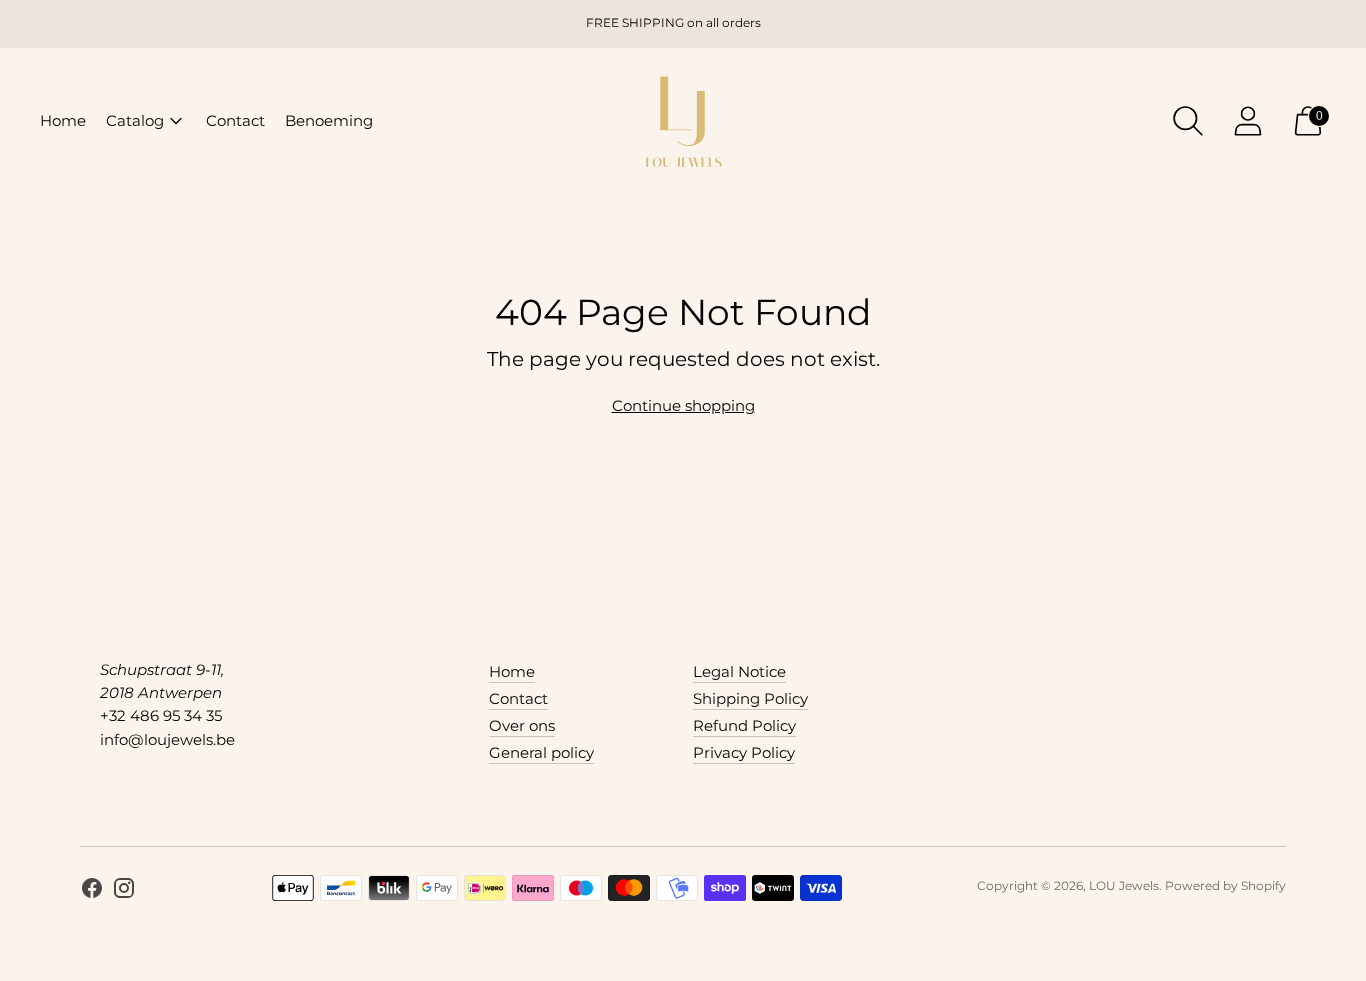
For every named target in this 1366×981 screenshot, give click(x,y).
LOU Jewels (1124, 885)
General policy (541, 752)
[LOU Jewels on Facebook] (92, 891)
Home (63, 120)
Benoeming (329, 120)
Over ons (522, 725)
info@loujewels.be (167, 739)
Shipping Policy (750, 698)
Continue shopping (683, 405)
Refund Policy (744, 725)
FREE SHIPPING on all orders (673, 22)
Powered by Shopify (1225, 885)
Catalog (135, 120)
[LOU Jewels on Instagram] (124, 891)
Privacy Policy (744, 752)
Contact (235, 120)
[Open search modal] (1188, 121)
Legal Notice (739, 671)
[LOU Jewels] (683, 120)
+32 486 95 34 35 (161, 715)
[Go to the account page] (1248, 121)
